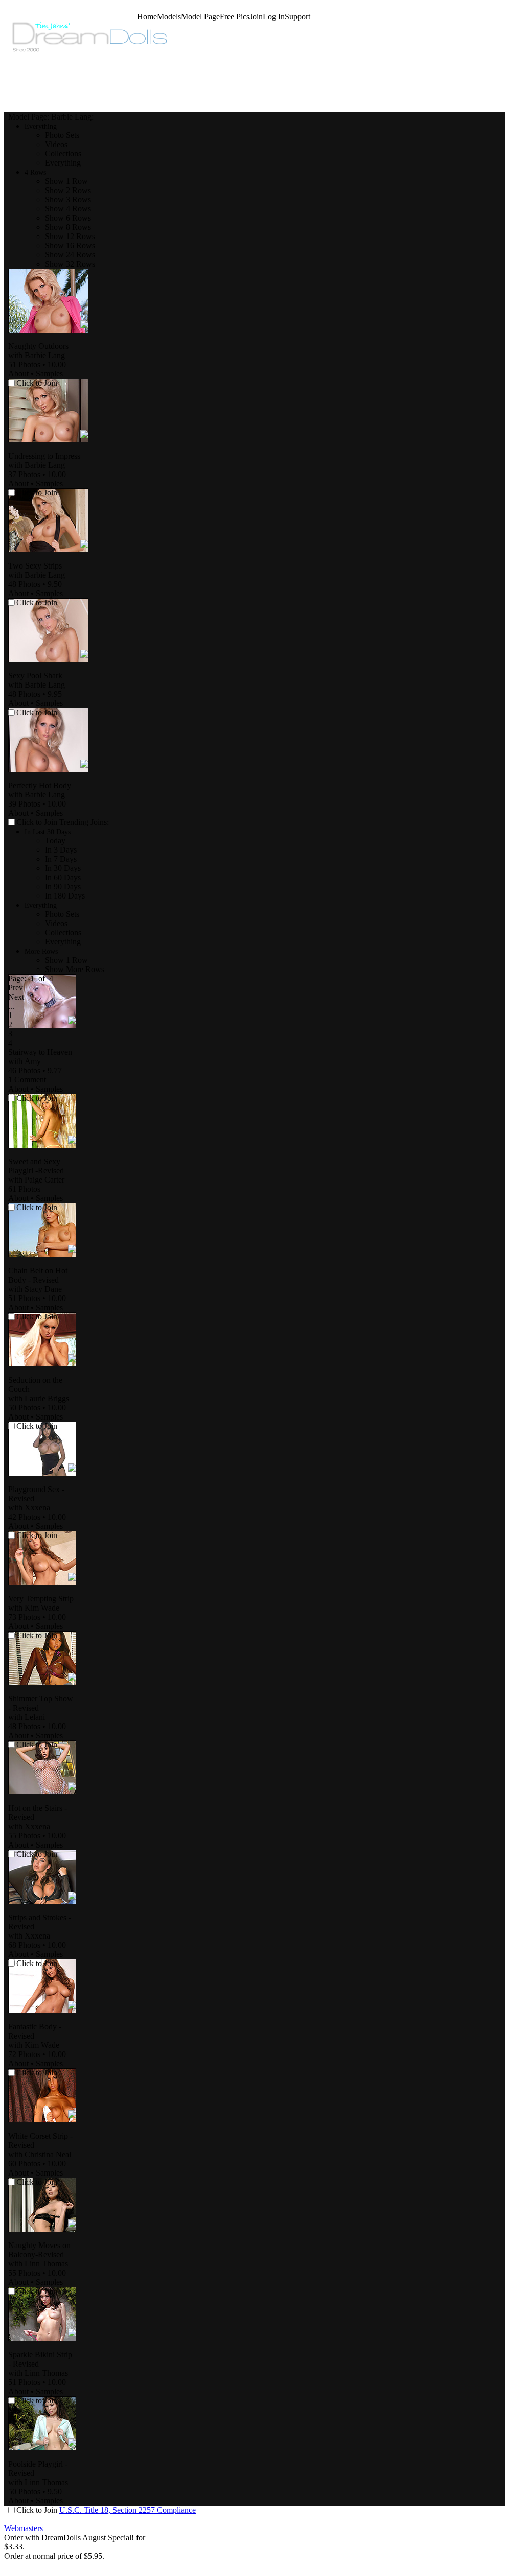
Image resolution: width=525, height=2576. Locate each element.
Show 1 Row (66, 181)
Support (298, 17)
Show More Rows (75, 969)
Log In (274, 17)
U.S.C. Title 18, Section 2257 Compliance (128, 2510)
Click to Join (38, 822)
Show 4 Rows (68, 209)
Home (147, 17)
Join (256, 17)
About (18, 374)
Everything (63, 163)
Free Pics (235, 17)
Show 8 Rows (68, 227)
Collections (63, 153)
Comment (27, 1080)
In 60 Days (63, 877)
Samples (49, 374)
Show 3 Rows (68, 199)
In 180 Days (65, 896)
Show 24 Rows (70, 255)
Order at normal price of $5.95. (54, 2556)
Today (55, 841)
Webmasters (24, 2528)
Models (169, 17)
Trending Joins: (84, 822)
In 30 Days (63, 868)
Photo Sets (62, 135)
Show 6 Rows (68, 218)
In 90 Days (63, 887)
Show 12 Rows (70, 236)
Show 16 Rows (70, 245)
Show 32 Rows (70, 264)
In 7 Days (61, 859)
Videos (56, 144)
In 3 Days (61, 850)
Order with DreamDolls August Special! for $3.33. (75, 2542)
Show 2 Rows (68, 190)
